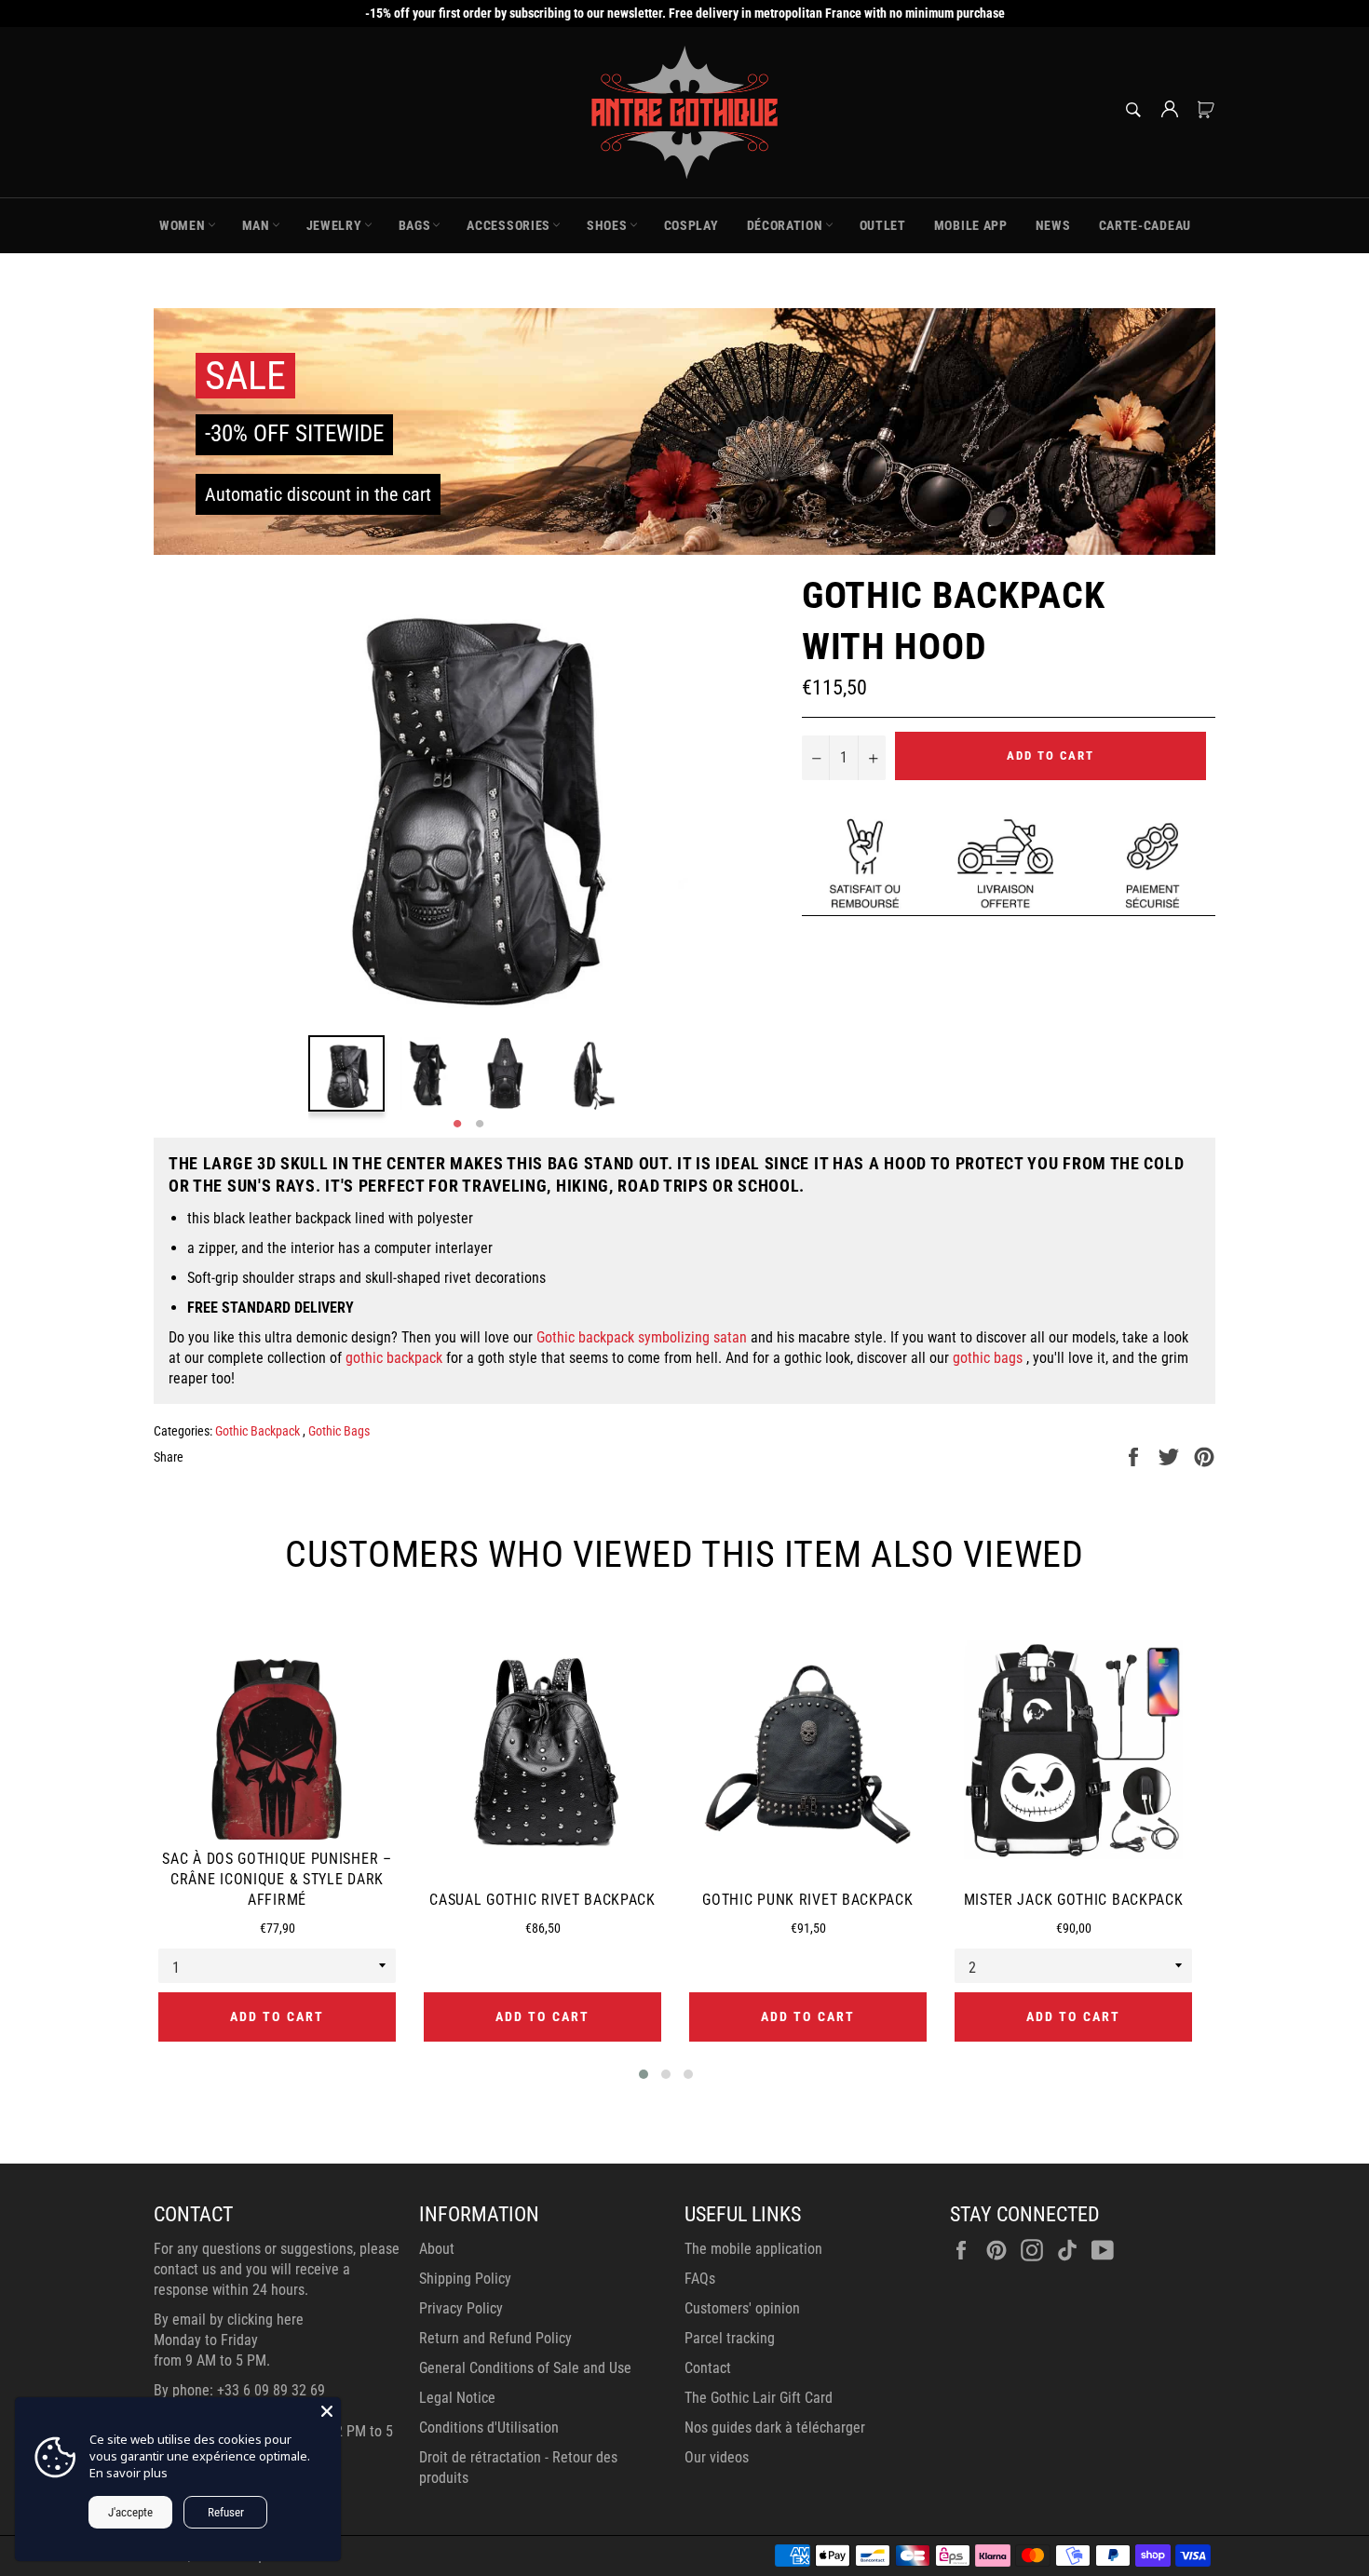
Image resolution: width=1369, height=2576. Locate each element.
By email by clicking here (229, 2320)
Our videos (717, 2457)
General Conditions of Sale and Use (525, 2368)
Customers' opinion (742, 2308)
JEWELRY (334, 225)
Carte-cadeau (1145, 225)
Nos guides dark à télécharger (775, 2428)
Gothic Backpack (259, 1431)
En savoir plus (129, 2473)
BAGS (415, 225)
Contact (708, 2368)
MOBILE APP (971, 225)
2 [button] (480, 1125)
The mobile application (753, 2249)
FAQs (700, 2279)
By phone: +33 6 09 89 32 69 (239, 2390)
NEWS (1053, 225)
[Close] (327, 2411)
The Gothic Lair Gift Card (759, 2398)
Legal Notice (457, 2398)
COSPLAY (691, 225)
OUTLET (883, 225)
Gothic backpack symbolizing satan (642, 1337)
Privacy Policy (461, 2308)
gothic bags (988, 1358)
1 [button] (457, 1125)
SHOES (607, 225)
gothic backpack (394, 1358)
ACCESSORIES (508, 225)
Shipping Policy (465, 2279)
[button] (644, 2074)
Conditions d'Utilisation (489, 2428)
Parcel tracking (730, 2338)
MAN (256, 225)
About (437, 2249)
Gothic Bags (339, 1431)
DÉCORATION (785, 225)
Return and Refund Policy (495, 2338)
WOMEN (183, 225)
